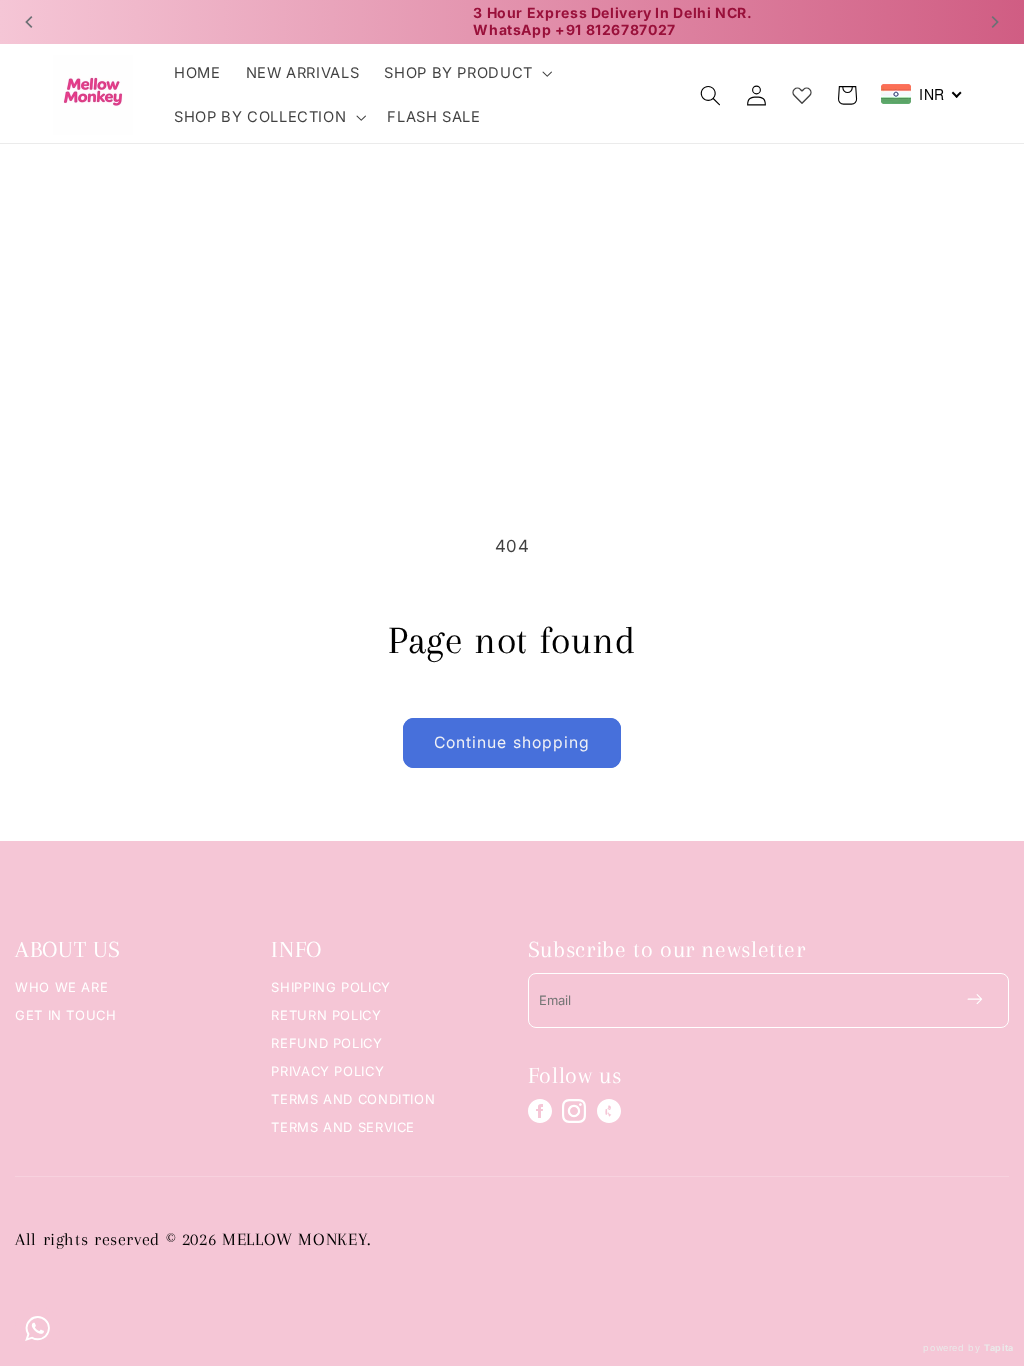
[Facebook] (540, 1111)
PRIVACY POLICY (327, 1071)
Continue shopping (512, 742)
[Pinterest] (609, 1111)
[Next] (994, 22)
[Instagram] (574, 1111)
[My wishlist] (802, 91)
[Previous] (30, 22)
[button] (466, 73)
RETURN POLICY (326, 1015)
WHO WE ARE (61, 987)
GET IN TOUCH (66, 1015)
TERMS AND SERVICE (343, 1127)
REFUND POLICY (326, 1043)
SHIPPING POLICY (330, 987)
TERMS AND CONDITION (353, 1099)
